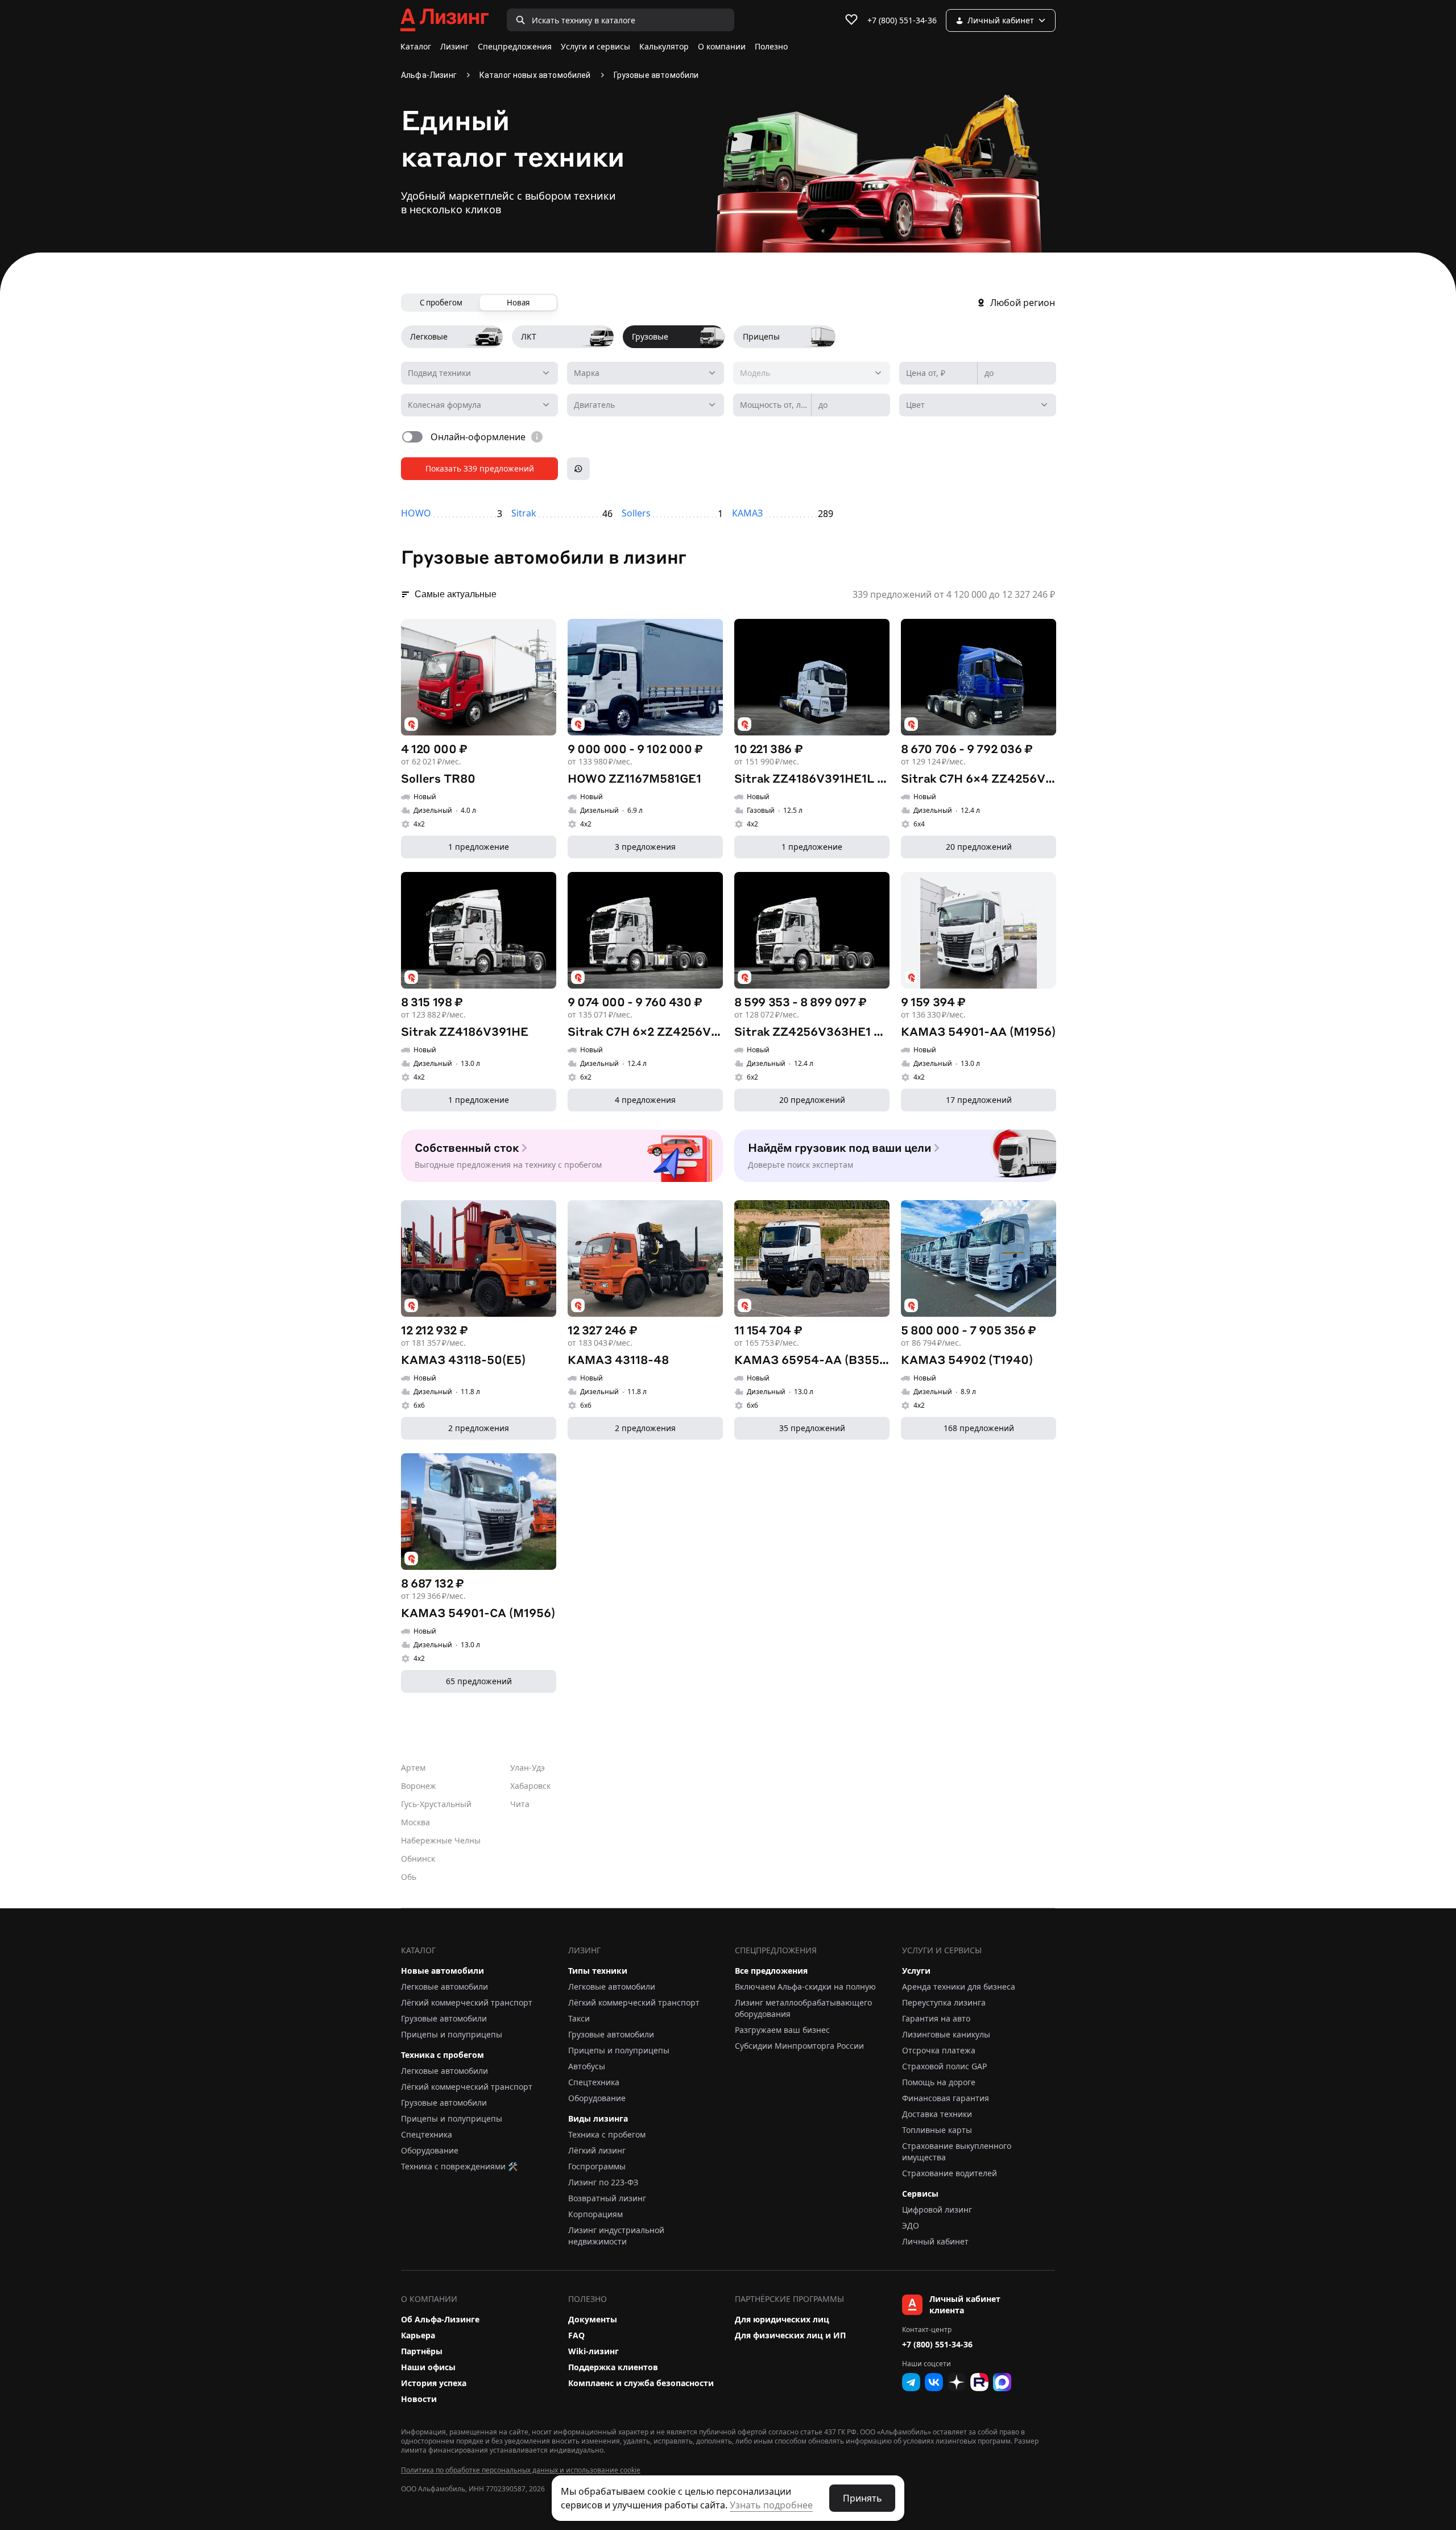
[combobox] (646, 373)
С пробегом (441, 303)
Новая (518, 303)
